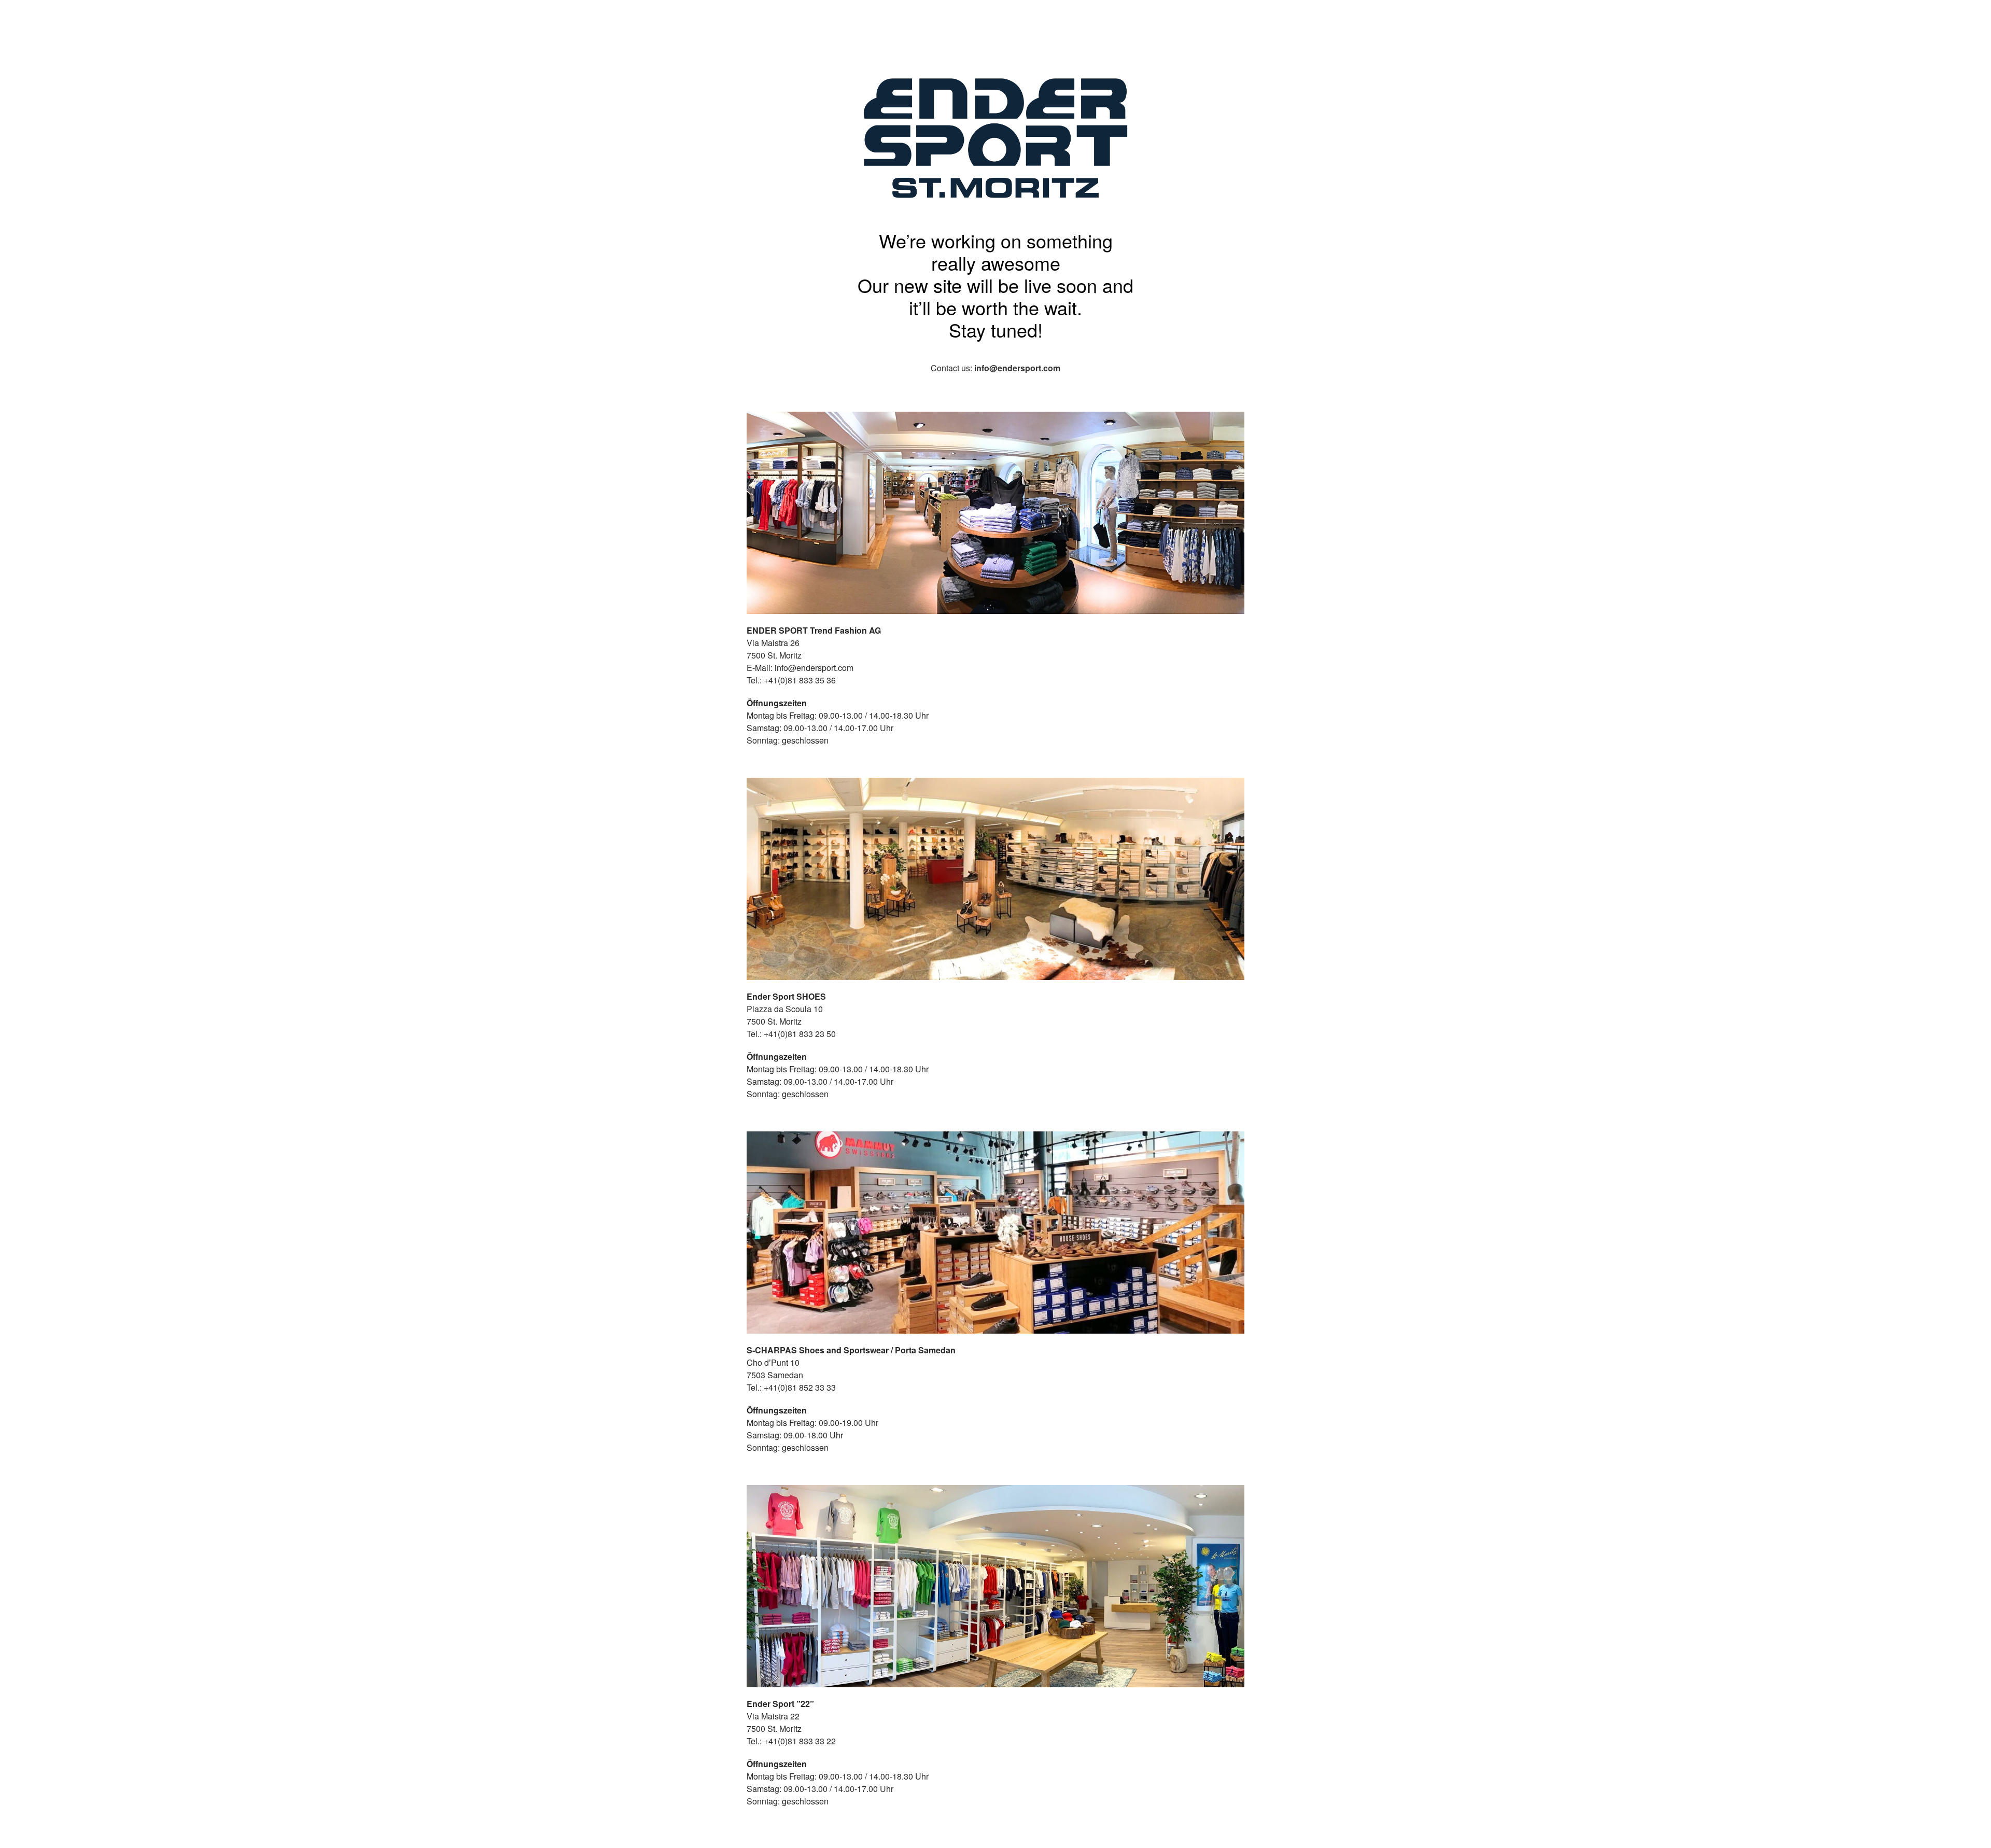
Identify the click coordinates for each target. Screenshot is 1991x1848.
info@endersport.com (1017, 368)
